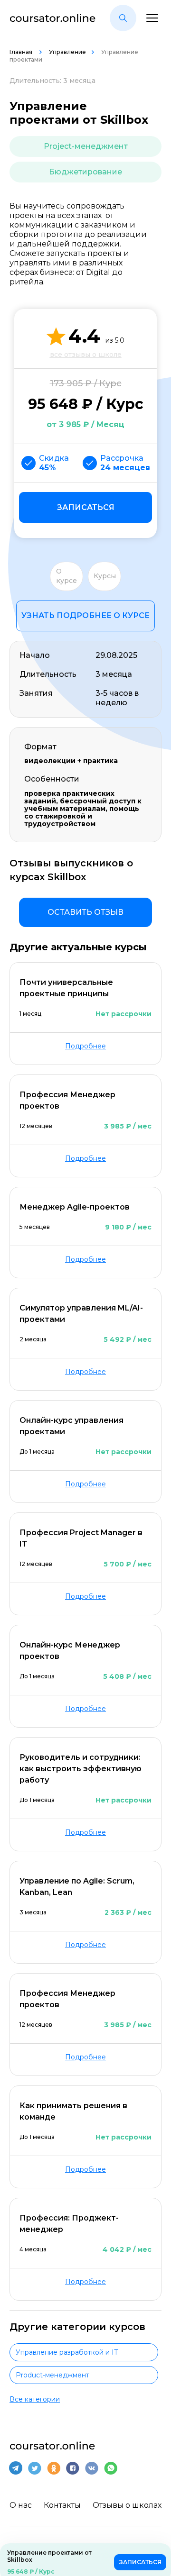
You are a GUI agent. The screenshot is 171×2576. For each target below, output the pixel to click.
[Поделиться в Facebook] (73, 2468)
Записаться (86, 507)
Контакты (62, 2505)
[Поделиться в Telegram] (16, 2468)
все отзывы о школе (86, 355)
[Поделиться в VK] (92, 2468)
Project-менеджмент (86, 146)
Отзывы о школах (127, 2505)
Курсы (105, 576)
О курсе (66, 576)
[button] (123, 18)
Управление (67, 52)
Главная (22, 52)
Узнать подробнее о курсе (85, 615)
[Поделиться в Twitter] (35, 2468)
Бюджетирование (85, 172)
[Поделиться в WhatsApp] (111, 2468)
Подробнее (85, 1046)
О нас (21, 2505)
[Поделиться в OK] (54, 2468)
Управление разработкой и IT (67, 2352)
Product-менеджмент (52, 2375)
